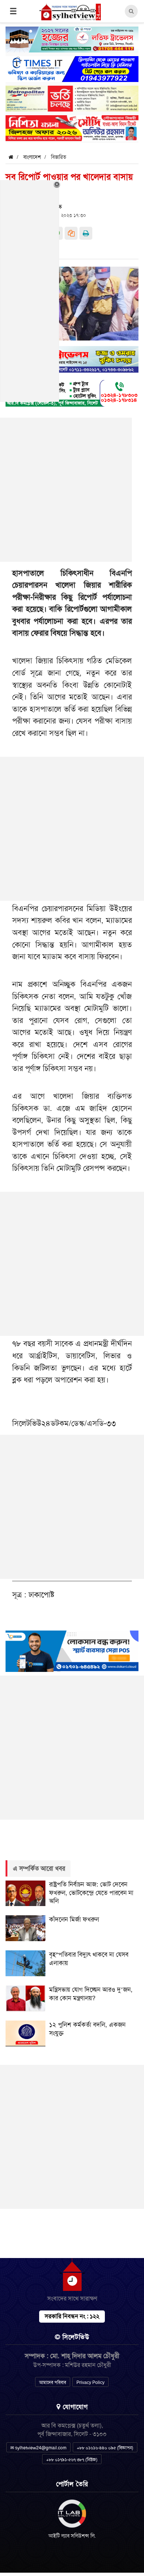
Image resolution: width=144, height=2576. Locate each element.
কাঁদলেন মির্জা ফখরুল (74, 1919)
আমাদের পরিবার (53, 2382)
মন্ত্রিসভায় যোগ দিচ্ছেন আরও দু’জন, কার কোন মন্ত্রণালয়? (91, 1994)
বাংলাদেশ (32, 157)
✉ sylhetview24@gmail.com (38, 2448)
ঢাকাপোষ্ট (41, 1595)
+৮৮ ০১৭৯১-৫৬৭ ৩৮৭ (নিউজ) (72, 2460)
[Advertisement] (72, 829)
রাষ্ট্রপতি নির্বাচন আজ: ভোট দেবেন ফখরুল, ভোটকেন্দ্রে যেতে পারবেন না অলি (91, 1893)
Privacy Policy (90, 2382)
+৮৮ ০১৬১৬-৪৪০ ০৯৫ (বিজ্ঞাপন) (105, 2448)
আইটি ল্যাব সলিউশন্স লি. (72, 2536)
